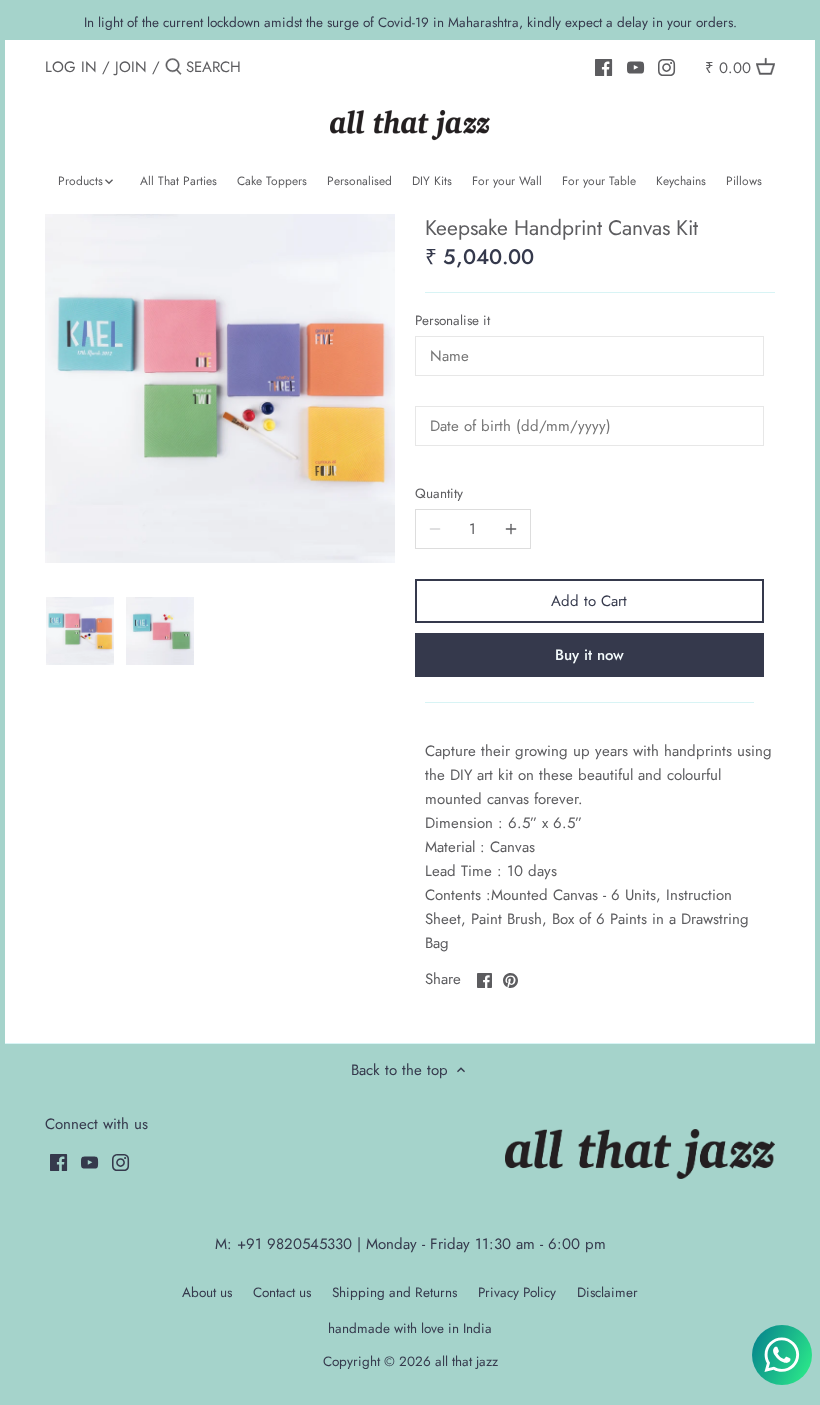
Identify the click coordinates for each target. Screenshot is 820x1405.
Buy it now (589, 655)
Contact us (282, 1292)
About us (207, 1292)
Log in (71, 67)
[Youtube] (635, 66)
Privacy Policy (517, 1292)
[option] (80, 631)
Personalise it (452, 321)
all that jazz (466, 1361)
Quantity (439, 494)
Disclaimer (607, 1292)
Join (131, 67)
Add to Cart (589, 601)
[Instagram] (666, 66)
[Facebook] (603, 66)
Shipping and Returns (394, 1292)
